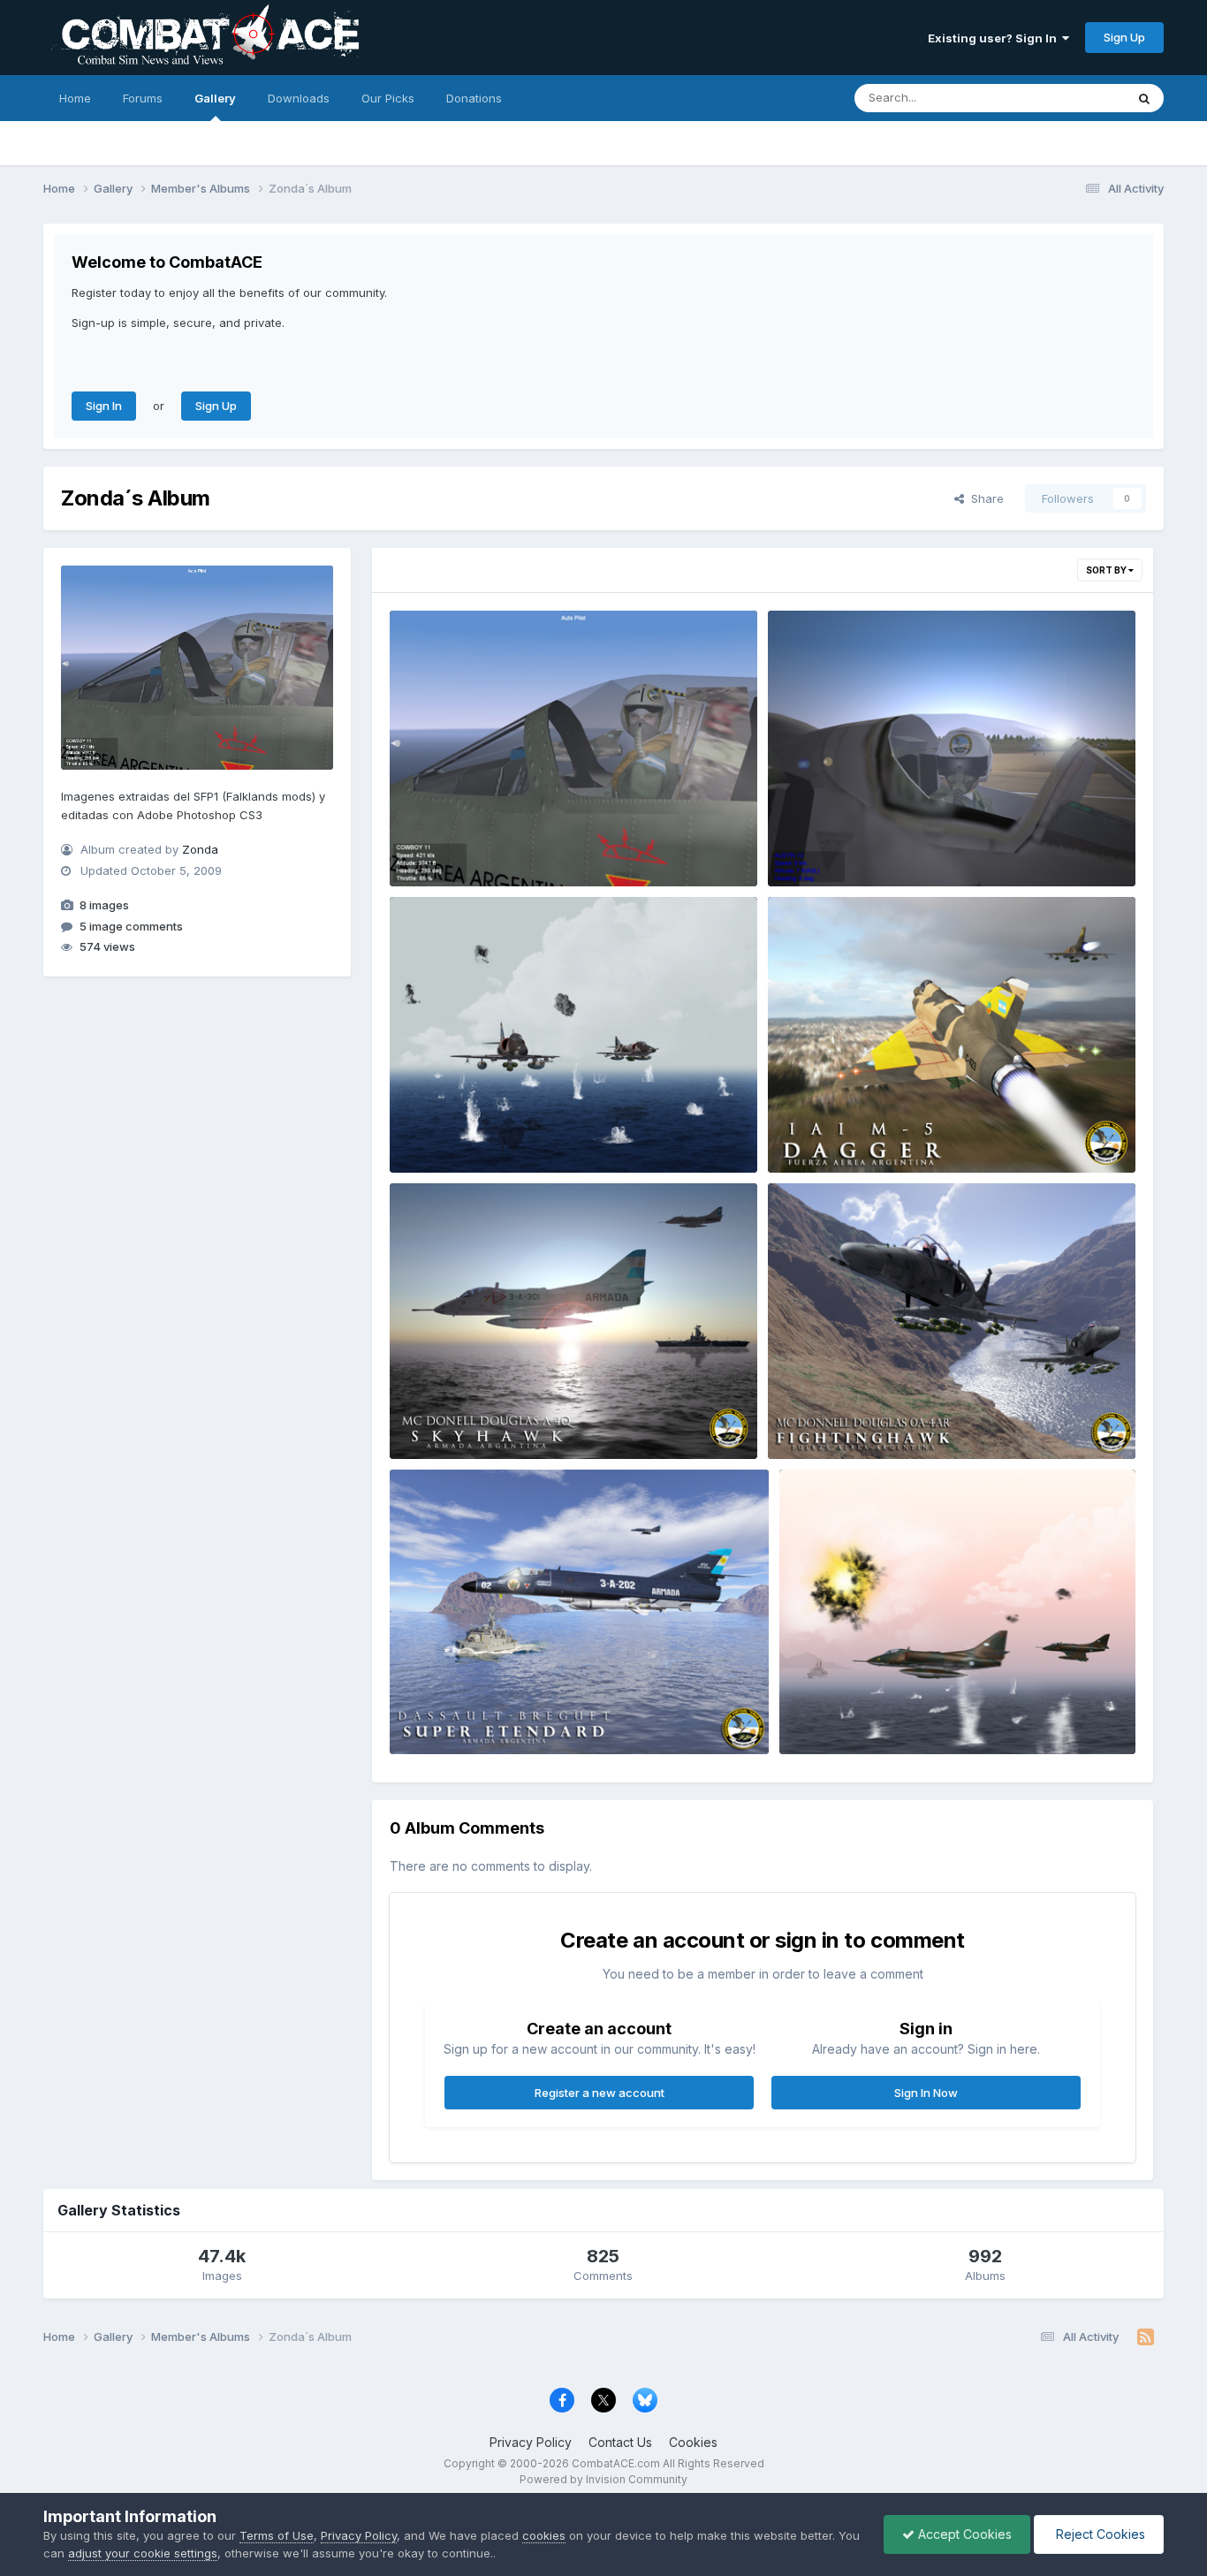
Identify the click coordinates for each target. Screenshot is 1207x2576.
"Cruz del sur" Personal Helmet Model (509, 845)
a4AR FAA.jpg (818, 1417)
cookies (544, 2535)
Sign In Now (926, 2093)
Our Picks (388, 98)
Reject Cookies (1099, 2534)
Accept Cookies (963, 2534)
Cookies (693, 2442)
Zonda (200, 850)
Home (75, 98)
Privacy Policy (531, 2442)
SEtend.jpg (433, 1713)
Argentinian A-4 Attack (466, 1131)
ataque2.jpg (826, 1713)
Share (984, 498)
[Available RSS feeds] (1146, 2337)
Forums (143, 98)
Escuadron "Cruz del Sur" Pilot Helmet (888, 845)
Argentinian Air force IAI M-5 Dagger (882, 1131)
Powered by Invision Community (603, 2479)
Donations (474, 98)
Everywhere (1070, 98)
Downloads (299, 98)
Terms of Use (277, 2535)
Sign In (104, 406)
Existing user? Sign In (995, 38)
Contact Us (620, 2442)
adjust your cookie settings (143, 2553)
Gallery (215, 98)
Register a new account (600, 2093)
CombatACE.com (616, 2463)
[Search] (1144, 98)
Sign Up (1124, 37)
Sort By (1107, 570)
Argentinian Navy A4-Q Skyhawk (495, 1417)
